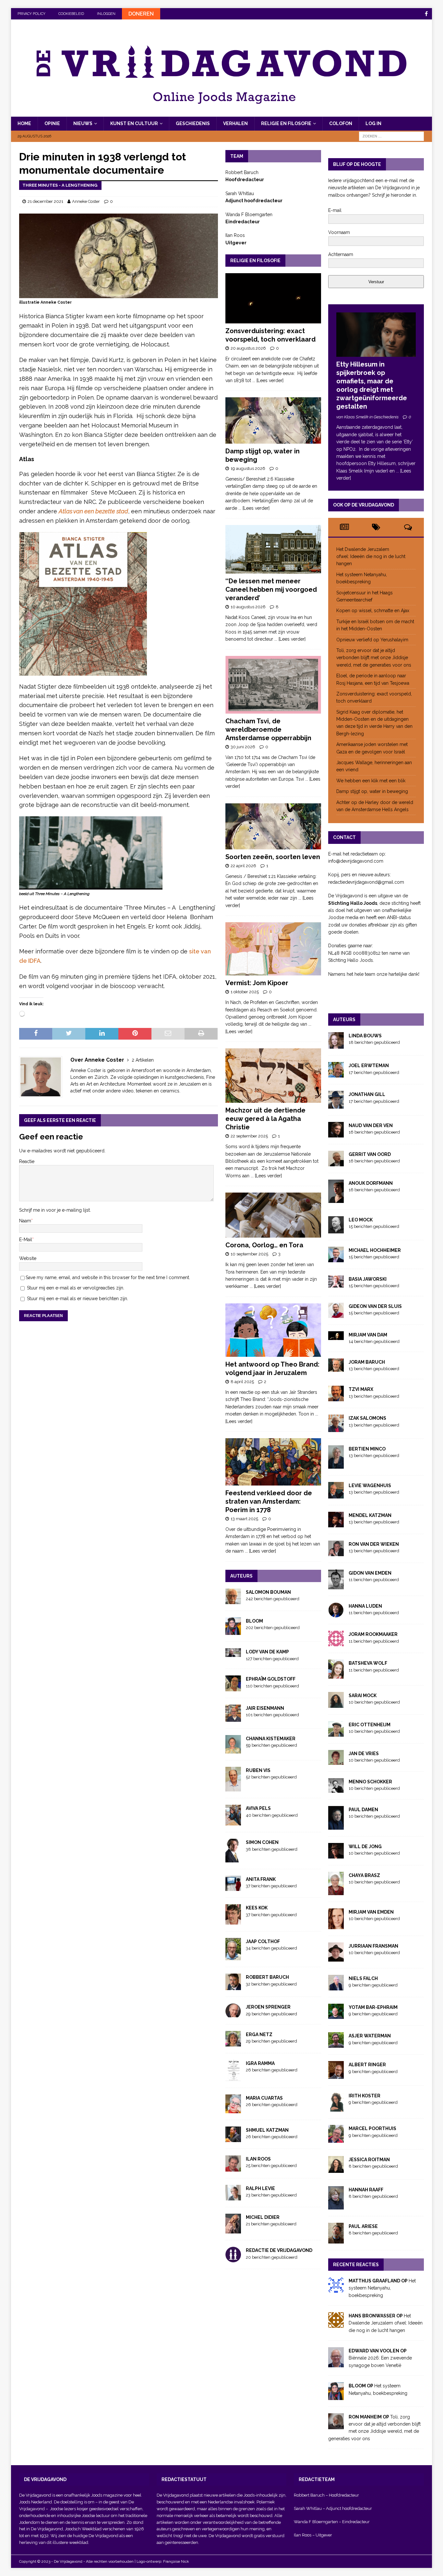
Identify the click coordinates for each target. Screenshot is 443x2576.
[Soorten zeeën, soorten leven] (273, 827)
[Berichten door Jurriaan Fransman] (336, 1958)
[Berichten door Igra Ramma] (233, 2077)
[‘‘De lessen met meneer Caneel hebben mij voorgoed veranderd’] (273, 549)
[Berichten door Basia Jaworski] (336, 1284)
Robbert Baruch (267, 1977)
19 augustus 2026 (248, 468)
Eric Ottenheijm (370, 1725)
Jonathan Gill (367, 1094)
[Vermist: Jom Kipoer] (273, 949)
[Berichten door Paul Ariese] (336, 2240)
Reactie (27, 1161)
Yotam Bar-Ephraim (373, 2007)
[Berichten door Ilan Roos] (233, 2168)
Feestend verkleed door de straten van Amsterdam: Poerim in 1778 (269, 1501)
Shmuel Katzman (267, 2130)
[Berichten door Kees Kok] (233, 1921)
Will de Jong (365, 1847)
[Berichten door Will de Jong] (336, 1855)
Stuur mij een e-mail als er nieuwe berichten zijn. (78, 1299)
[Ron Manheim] (336, 2426)
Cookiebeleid (71, 14)
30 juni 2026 (243, 747)
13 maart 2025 (244, 1519)
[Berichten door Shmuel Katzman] (233, 2138)
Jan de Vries (364, 1754)
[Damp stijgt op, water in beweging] (273, 420)
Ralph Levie (260, 2188)
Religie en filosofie (286, 123)
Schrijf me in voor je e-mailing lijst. (55, 1210)
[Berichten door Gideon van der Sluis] (336, 1314)
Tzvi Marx (361, 1389)
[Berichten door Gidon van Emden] (336, 1585)
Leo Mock (361, 1220)
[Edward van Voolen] (336, 2363)
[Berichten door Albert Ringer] (336, 2075)
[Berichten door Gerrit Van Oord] (336, 1163)
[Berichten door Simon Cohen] (233, 1859)
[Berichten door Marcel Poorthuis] (336, 2139)
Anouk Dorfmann (371, 1183)
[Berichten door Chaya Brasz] (336, 1891)
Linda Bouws (365, 1036)
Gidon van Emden (370, 1573)
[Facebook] (426, 14)
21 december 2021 (45, 201)
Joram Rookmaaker (373, 1634)
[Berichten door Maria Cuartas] (233, 2110)
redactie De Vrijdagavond (279, 2250)
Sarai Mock (363, 1696)
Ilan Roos (258, 2159)
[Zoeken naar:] (391, 136)
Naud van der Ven (371, 1125)
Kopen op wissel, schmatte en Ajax (373, 611)
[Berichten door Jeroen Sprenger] (233, 2013)
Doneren (141, 14)
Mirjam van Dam (368, 1335)
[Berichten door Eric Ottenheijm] (336, 1733)
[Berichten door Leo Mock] (336, 1230)
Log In (373, 123)
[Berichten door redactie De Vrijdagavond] (233, 2259)
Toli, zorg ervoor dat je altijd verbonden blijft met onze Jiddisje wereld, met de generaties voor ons (374, 658)
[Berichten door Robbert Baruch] (233, 1987)
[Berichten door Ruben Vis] (233, 1788)
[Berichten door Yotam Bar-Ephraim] (336, 2015)
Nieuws (83, 123)
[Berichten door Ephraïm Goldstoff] (233, 1687)
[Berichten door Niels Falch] (336, 1987)
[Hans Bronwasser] (336, 2324)
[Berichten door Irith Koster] (336, 2108)
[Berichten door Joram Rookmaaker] (336, 1643)
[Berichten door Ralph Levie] (233, 2197)
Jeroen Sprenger (268, 2007)
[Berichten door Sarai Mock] (336, 1704)
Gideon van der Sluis (375, 1306)
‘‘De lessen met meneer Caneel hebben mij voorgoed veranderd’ (271, 589)
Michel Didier (263, 2217)
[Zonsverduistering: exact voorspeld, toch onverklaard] (273, 298)
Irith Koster (365, 2096)
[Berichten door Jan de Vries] (336, 1761)
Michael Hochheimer (375, 1250)
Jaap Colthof (263, 1941)
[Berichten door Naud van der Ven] (336, 1134)
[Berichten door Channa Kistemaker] (233, 1750)
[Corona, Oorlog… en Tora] (273, 1215)
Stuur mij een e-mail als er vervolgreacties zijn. (76, 1288)
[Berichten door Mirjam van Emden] (336, 1925)
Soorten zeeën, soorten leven (273, 857)
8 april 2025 (242, 1382)
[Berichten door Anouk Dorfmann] (336, 1199)
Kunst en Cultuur (134, 123)
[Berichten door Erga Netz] (233, 2043)
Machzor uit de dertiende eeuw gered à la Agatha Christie (265, 1119)
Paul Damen (363, 1810)
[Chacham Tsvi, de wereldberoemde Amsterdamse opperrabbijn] (273, 685)
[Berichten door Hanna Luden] (336, 1614)
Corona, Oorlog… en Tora (264, 1245)
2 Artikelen (143, 1060)
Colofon (341, 123)
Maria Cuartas (264, 2098)
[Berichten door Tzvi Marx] (336, 1398)
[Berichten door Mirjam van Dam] (336, 1336)
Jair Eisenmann (265, 1708)
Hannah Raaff (366, 2190)
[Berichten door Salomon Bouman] (233, 1600)
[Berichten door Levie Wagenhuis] (336, 1495)
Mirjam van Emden (371, 1912)
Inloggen (106, 14)
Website (28, 1258)
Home (24, 123)
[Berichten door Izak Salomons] (336, 1428)
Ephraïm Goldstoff (271, 1679)
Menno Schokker (370, 1782)
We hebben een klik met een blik (371, 781)
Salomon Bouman (268, 1592)
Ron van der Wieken (374, 1544)
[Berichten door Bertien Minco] (336, 1465)
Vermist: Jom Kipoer (257, 983)
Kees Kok (257, 1908)
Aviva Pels (258, 1808)
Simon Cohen (262, 1842)
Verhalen (235, 123)
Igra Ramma (260, 2063)
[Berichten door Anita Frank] (233, 1887)
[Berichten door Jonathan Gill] (336, 1105)
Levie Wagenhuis (370, 1486)
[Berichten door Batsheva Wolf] (336, 1675)
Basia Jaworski (368, 1279)
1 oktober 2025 (245, 992)
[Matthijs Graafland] (336, 2289)
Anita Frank (261, 1879)
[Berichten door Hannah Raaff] (336, 2206)
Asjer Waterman (370, 2036)
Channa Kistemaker (271, 1739)
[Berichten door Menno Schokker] (336, 1789)
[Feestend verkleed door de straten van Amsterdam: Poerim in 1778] (273, 1462)
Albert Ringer (367, 2065)
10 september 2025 (249, 1254)
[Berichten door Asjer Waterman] (336, 2044)
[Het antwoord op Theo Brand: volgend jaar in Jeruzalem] (273, 1330)
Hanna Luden (365, 1606)
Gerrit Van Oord (370, 1154)
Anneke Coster (86, 201)
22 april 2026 (243, 866)
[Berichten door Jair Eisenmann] (233, 1718)
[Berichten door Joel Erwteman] (336, 1074)
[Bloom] (336, 2396)
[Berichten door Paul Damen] (336, 1826)
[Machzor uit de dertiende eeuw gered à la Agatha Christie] (273, 1076)
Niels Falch (363, 1978)
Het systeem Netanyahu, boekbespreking (382, 2288)
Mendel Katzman (370, 1515)
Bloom (254, 1621)
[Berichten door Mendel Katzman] (336, 1524)
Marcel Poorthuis (372, 2128)
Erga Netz (259, 2034)
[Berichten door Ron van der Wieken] (336, 1553)
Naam (25, 1221)
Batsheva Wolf (368, 1663)
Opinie (52, 123)
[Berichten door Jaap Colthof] (233, 1957)
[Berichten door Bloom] (233, 1631)
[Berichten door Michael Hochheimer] (336, 1258)
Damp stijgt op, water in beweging (372, 791)
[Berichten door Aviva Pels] (233, 1822)
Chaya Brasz (364, 1875)
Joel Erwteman (369, 1066)
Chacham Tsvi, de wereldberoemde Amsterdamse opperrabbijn (268, 729)
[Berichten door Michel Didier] (233, 2230)
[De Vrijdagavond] (221, 113)
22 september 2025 (249, 1136)
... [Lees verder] (268, 380)
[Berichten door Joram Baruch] (336, 1368)
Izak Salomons (367, 1418)
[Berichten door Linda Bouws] (336, 1045)
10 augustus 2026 (248, 607)
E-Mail (26, 1240)
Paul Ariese (363, 2226)
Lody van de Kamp (267, 1652)
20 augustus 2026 (248, 348)
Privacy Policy (31, 14)
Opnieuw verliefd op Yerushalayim (372, 640)
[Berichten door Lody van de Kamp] (233, 1653)
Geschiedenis (193, 123)
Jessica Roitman (369, 2160)
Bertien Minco (367, 1449)
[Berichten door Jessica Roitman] (336, 2169)
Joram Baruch (367, 1362)
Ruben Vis (258, 1770)
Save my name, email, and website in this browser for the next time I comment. (108, 1277)
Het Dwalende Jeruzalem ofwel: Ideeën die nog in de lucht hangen (371, 557)
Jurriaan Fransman (373, 1946)
